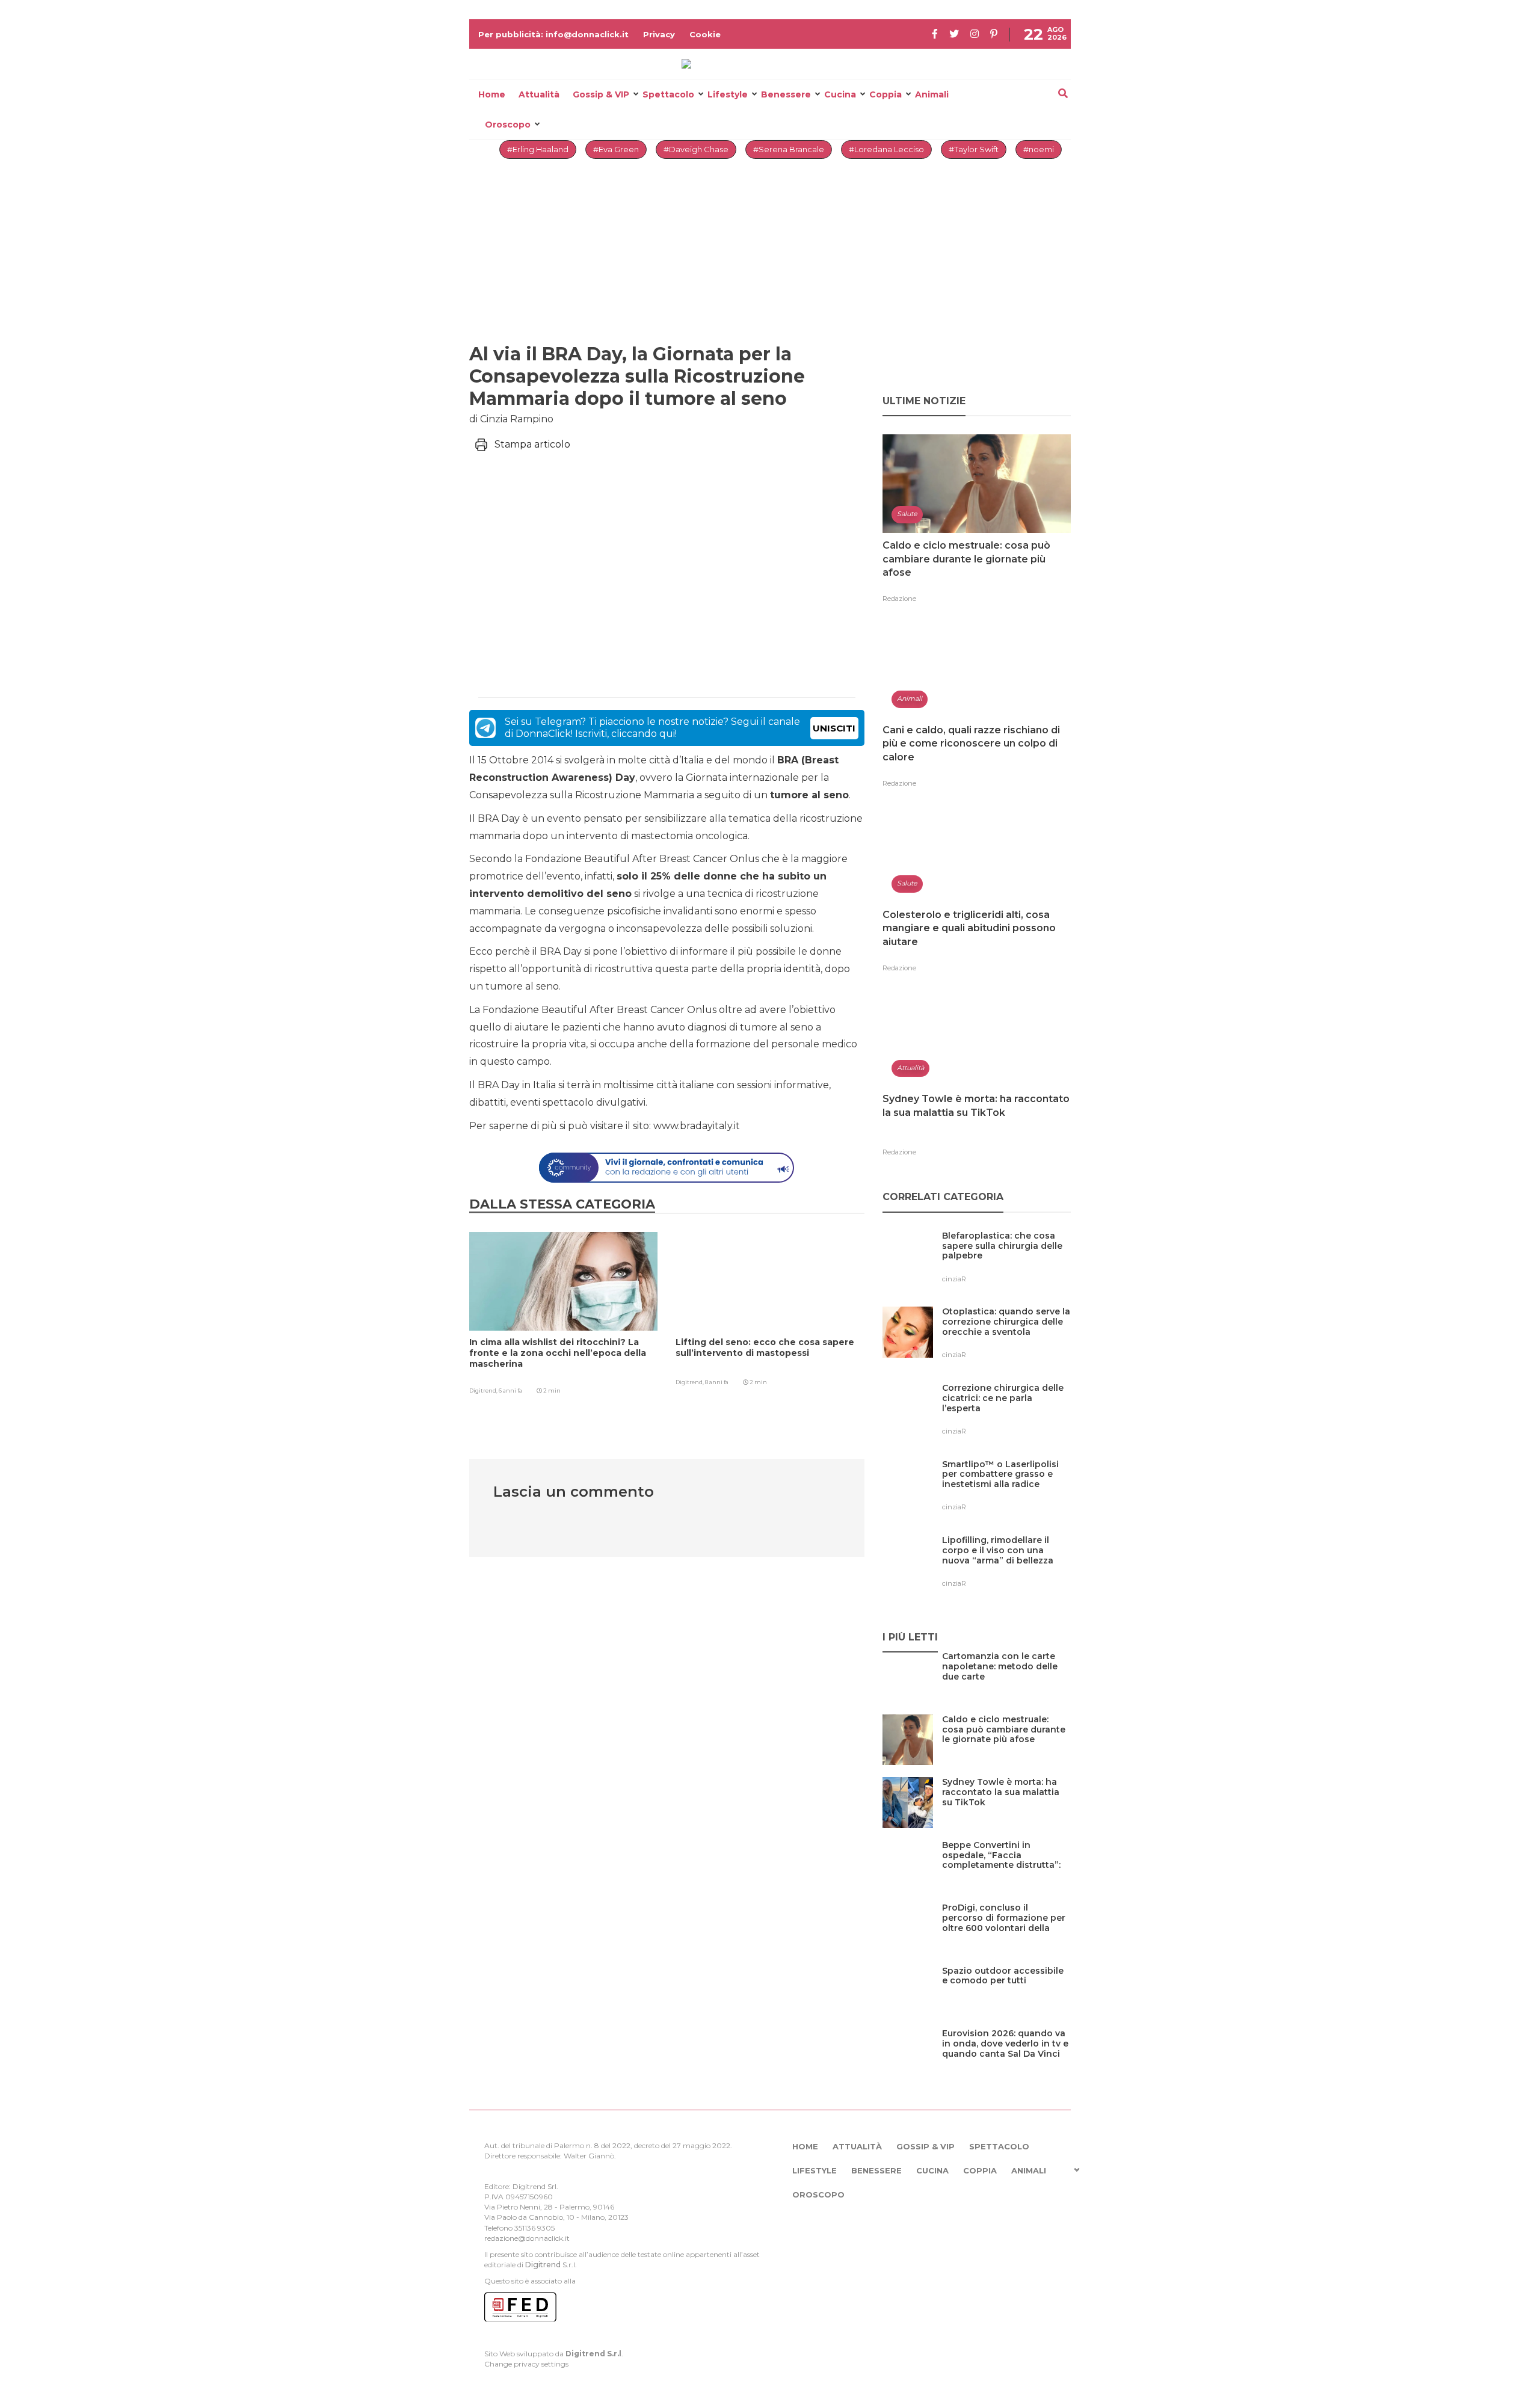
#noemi (1039, 149)
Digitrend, (484, 1391)
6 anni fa (510, 1391)
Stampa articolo (532, 444)
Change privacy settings (526, 2364)
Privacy (659, 34)
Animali (932, 94)
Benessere (786, 94)
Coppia (885, 94)
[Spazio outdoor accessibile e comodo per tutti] (1006, 1996)
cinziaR (954, 1279)
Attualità (539, 94)
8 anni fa (717, 1382)
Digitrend (543, 2265)
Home (492, 94)
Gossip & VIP (601, 94)
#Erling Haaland (538, 149)
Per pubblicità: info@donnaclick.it (553, 34)
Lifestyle (728, 94)
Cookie (705, 34)
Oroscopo (508, 125)
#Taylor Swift (974, 149)
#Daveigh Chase (696, 149)
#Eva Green (616, 149)
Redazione (899, 599)
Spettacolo (668, 94)
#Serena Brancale (789, 149)
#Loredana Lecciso (886, 149)
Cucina (840, 94)
